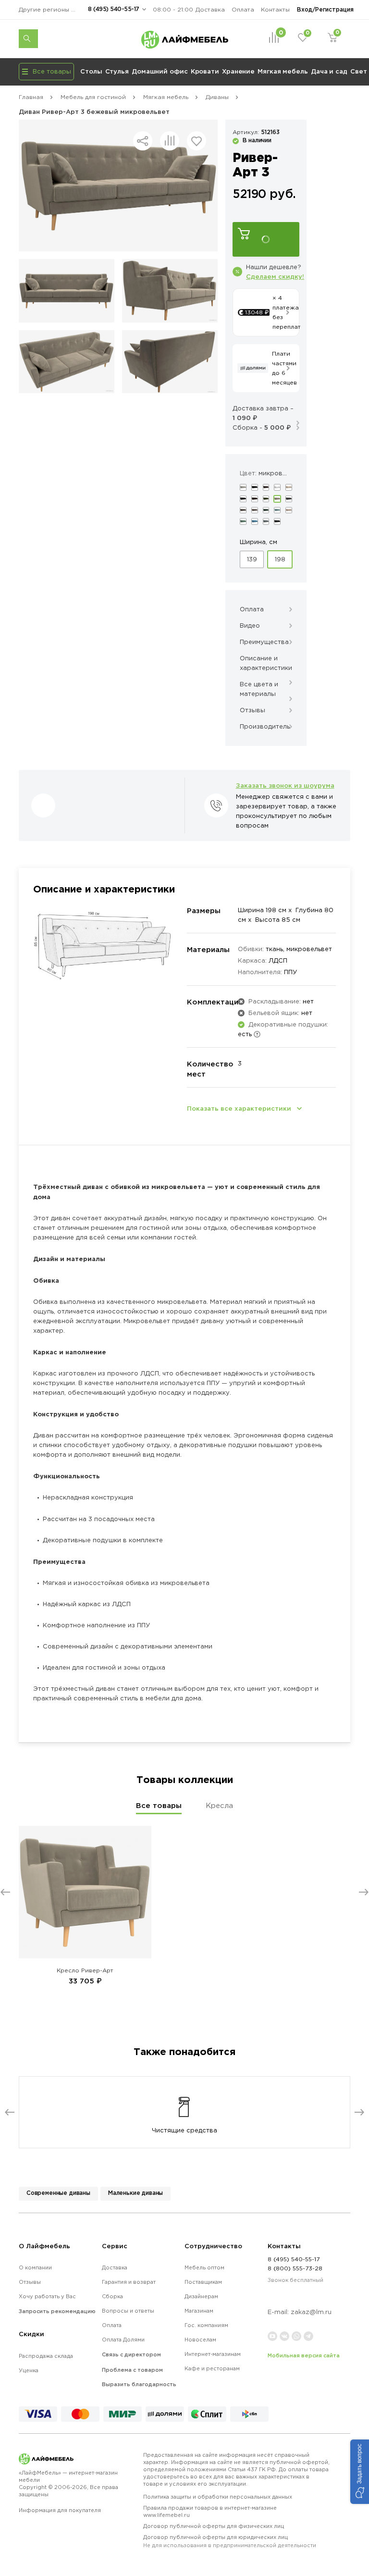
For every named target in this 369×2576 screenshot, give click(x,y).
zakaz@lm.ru (311, 2312)
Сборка (112, 2296)
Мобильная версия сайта (304, 2355)
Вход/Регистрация (325, 9)
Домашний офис (160, 71)
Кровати (205, 71)
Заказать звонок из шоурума (285, 785)
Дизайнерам (201, 2296)
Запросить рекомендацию (57, 2311)
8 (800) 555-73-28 (295, 2268)
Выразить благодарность (139, 2384)
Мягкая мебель (283, 71)
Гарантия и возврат (129, 2282)
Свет (359, 71)
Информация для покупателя (60, 2510)
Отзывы (30, 2282)
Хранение (238, 71)
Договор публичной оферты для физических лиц (214, 2526)
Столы (91, 71)
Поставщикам (203, 2282)
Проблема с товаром (132, 2370)
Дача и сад (329, 71)
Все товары (159, 1805)
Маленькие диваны (135, 2193)
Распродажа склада (46, 2356)
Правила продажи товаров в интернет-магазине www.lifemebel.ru (210, 2511)
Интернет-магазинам (213, 2354)
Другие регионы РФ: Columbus (50, 9)
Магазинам (199, 2311)
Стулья (117, 71)
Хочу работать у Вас (47, 2296)
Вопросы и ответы (128, 2311)
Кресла (219, 1805)
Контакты (275, 9)
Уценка (29, 2370)
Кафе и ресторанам (212, 2368)
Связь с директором (131, 2354)
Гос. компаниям (206, 2325)
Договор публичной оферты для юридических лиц (230, 2541)
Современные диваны (58, 2193)
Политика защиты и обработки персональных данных (218, 2497)
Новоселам (200, 2340)
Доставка (210, 9)
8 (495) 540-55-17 (114, 9)
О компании (35, 2267)
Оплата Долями (123, 2340)
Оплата (243, 9)
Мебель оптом (204, 2267)
